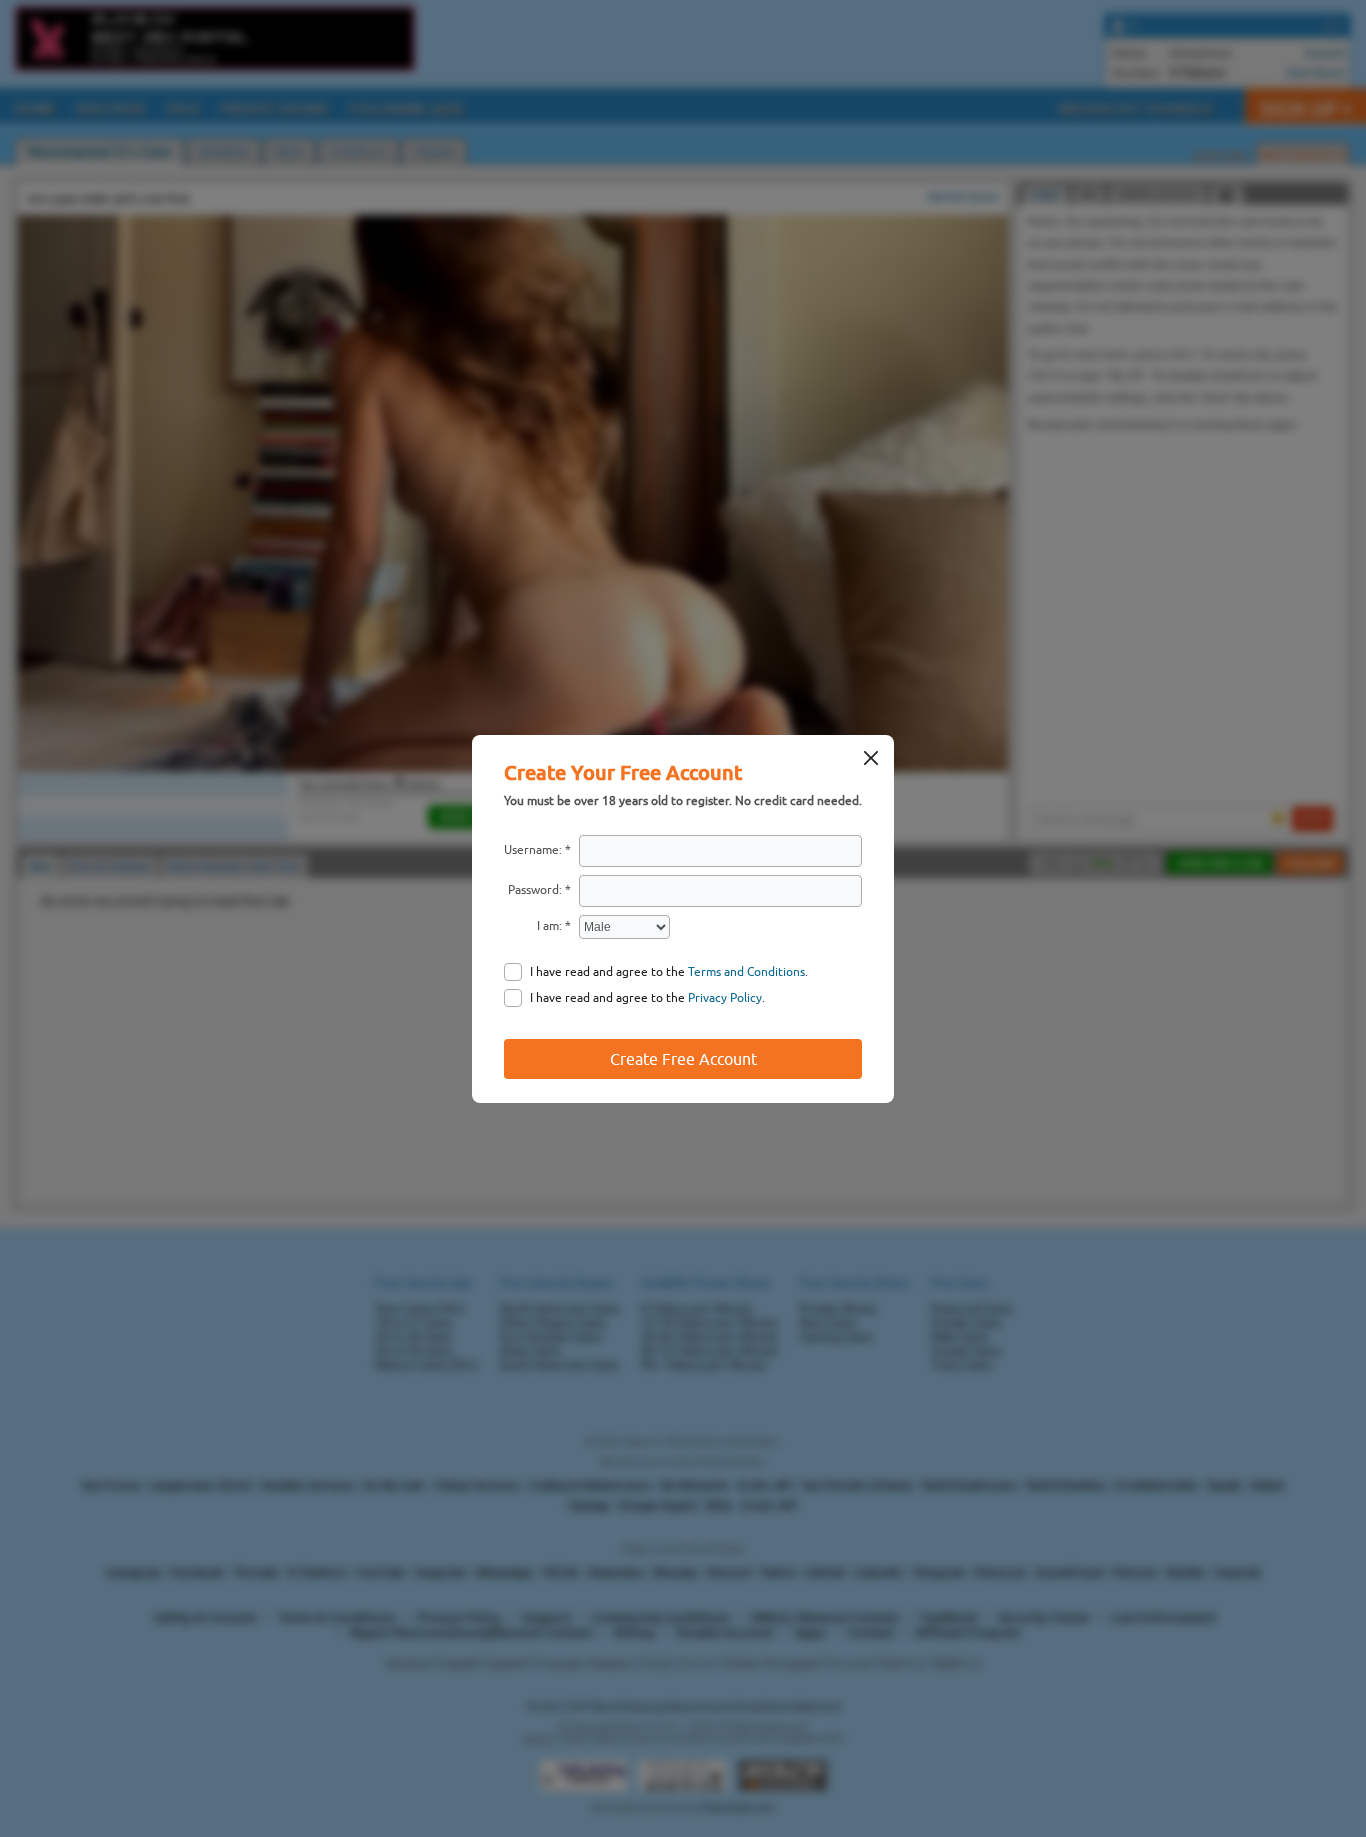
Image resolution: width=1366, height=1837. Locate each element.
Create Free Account (683, 1059)
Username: (533, 850)
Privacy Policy (725, 998)
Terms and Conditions (746, 972)
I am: (549, 926)
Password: (535, 890)
